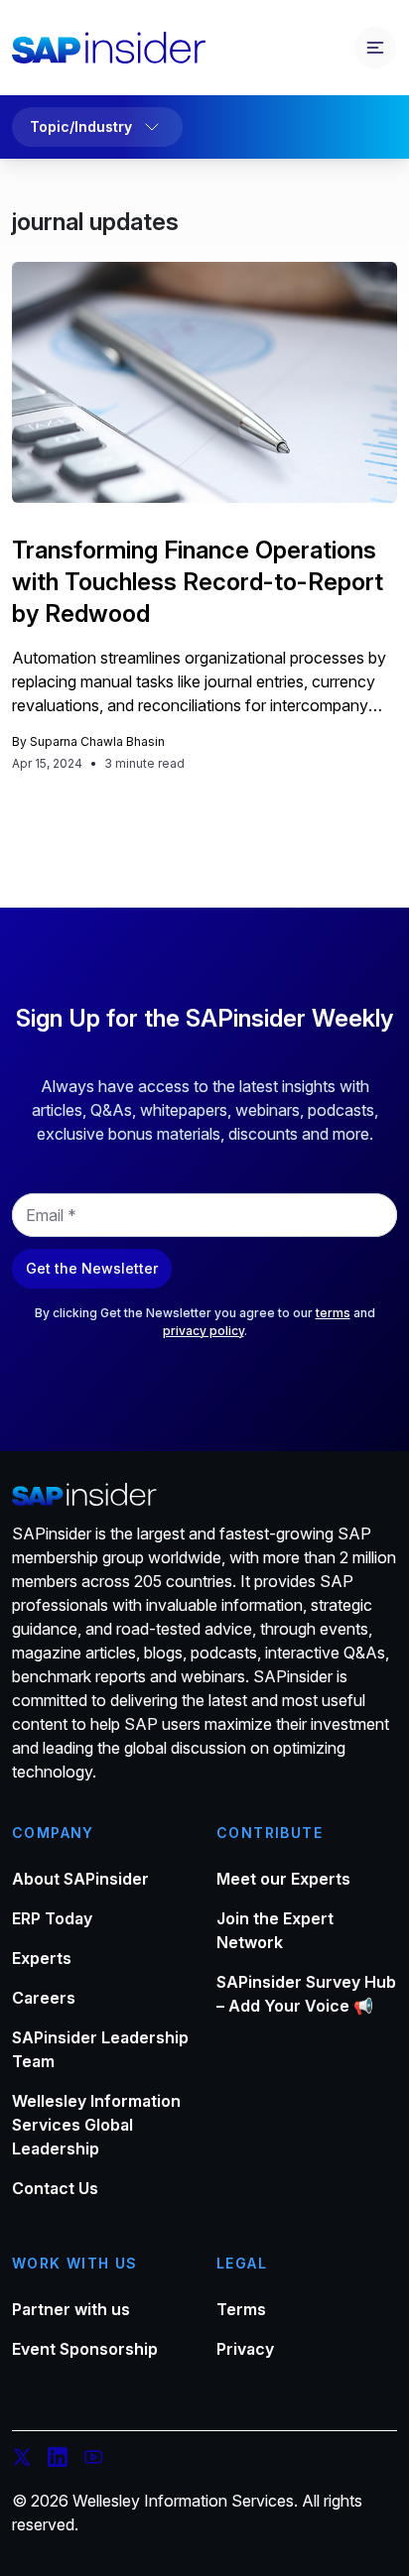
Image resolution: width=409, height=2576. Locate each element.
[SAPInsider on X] (22, 2460)
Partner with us (71, 2309)
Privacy (245, 2349)
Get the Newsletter (92, 1268)
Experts (42, 1958)
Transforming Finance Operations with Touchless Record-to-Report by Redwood (198, 582)
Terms (241, 2309)
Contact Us (55, 2188)
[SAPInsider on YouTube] (93, 2460)
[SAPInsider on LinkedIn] (58, 2460)
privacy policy (204, 1331)
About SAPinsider (80, 1879)
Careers (44, 1998)
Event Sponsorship (85, 2349)
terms (333, 1313)
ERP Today (52, 1918)
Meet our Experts (283, 1879)
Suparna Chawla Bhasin (97, 741)
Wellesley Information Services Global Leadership (96, 2125)
